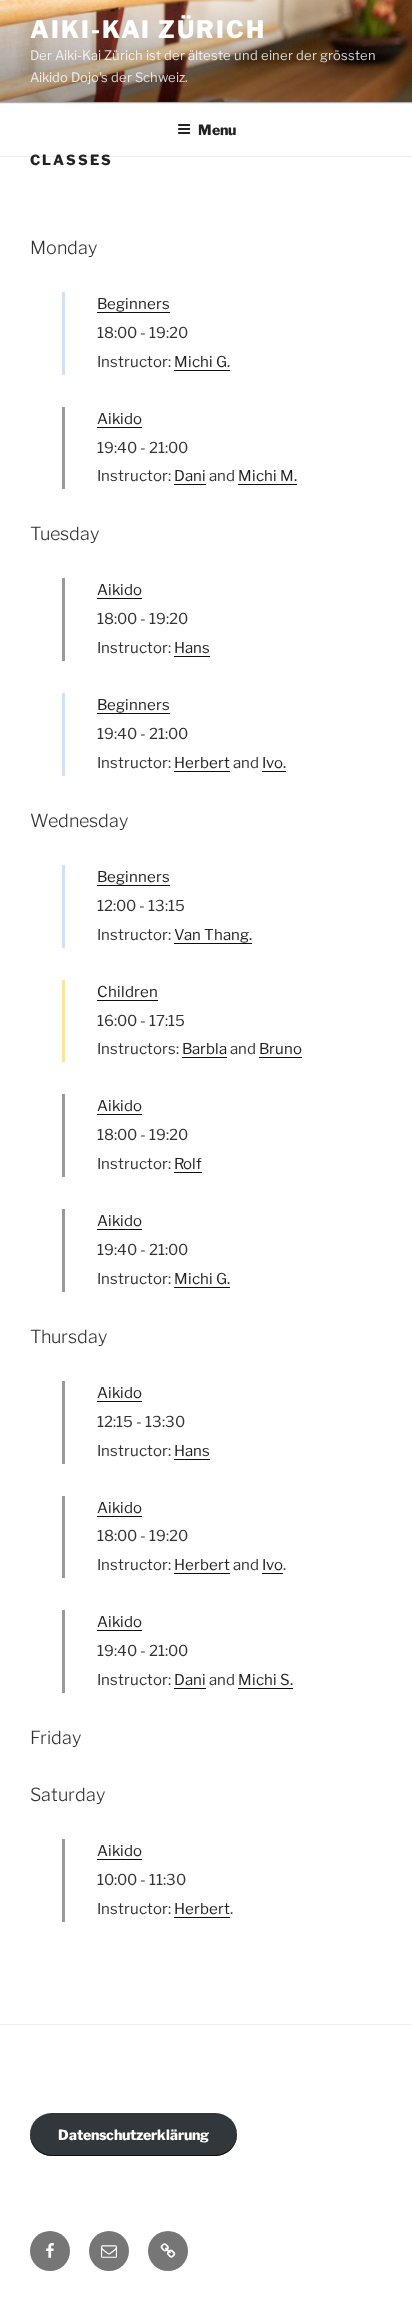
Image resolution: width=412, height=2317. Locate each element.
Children (127, 992)
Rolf (188, 1164)
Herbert (202, 763)
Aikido (119, 419)
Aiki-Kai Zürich (148, 29)
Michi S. (265, 1680)
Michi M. (267, 476)
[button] (168, 2251)
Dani (190, 476)
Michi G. (202, 362)
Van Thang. (213, 935)
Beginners (133, 304)
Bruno (280, 1049)
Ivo (272, 1565)
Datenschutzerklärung (133, 2134)
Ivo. (274, 763)
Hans (192, 648)
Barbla (204, 1049)
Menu (217, 129)
